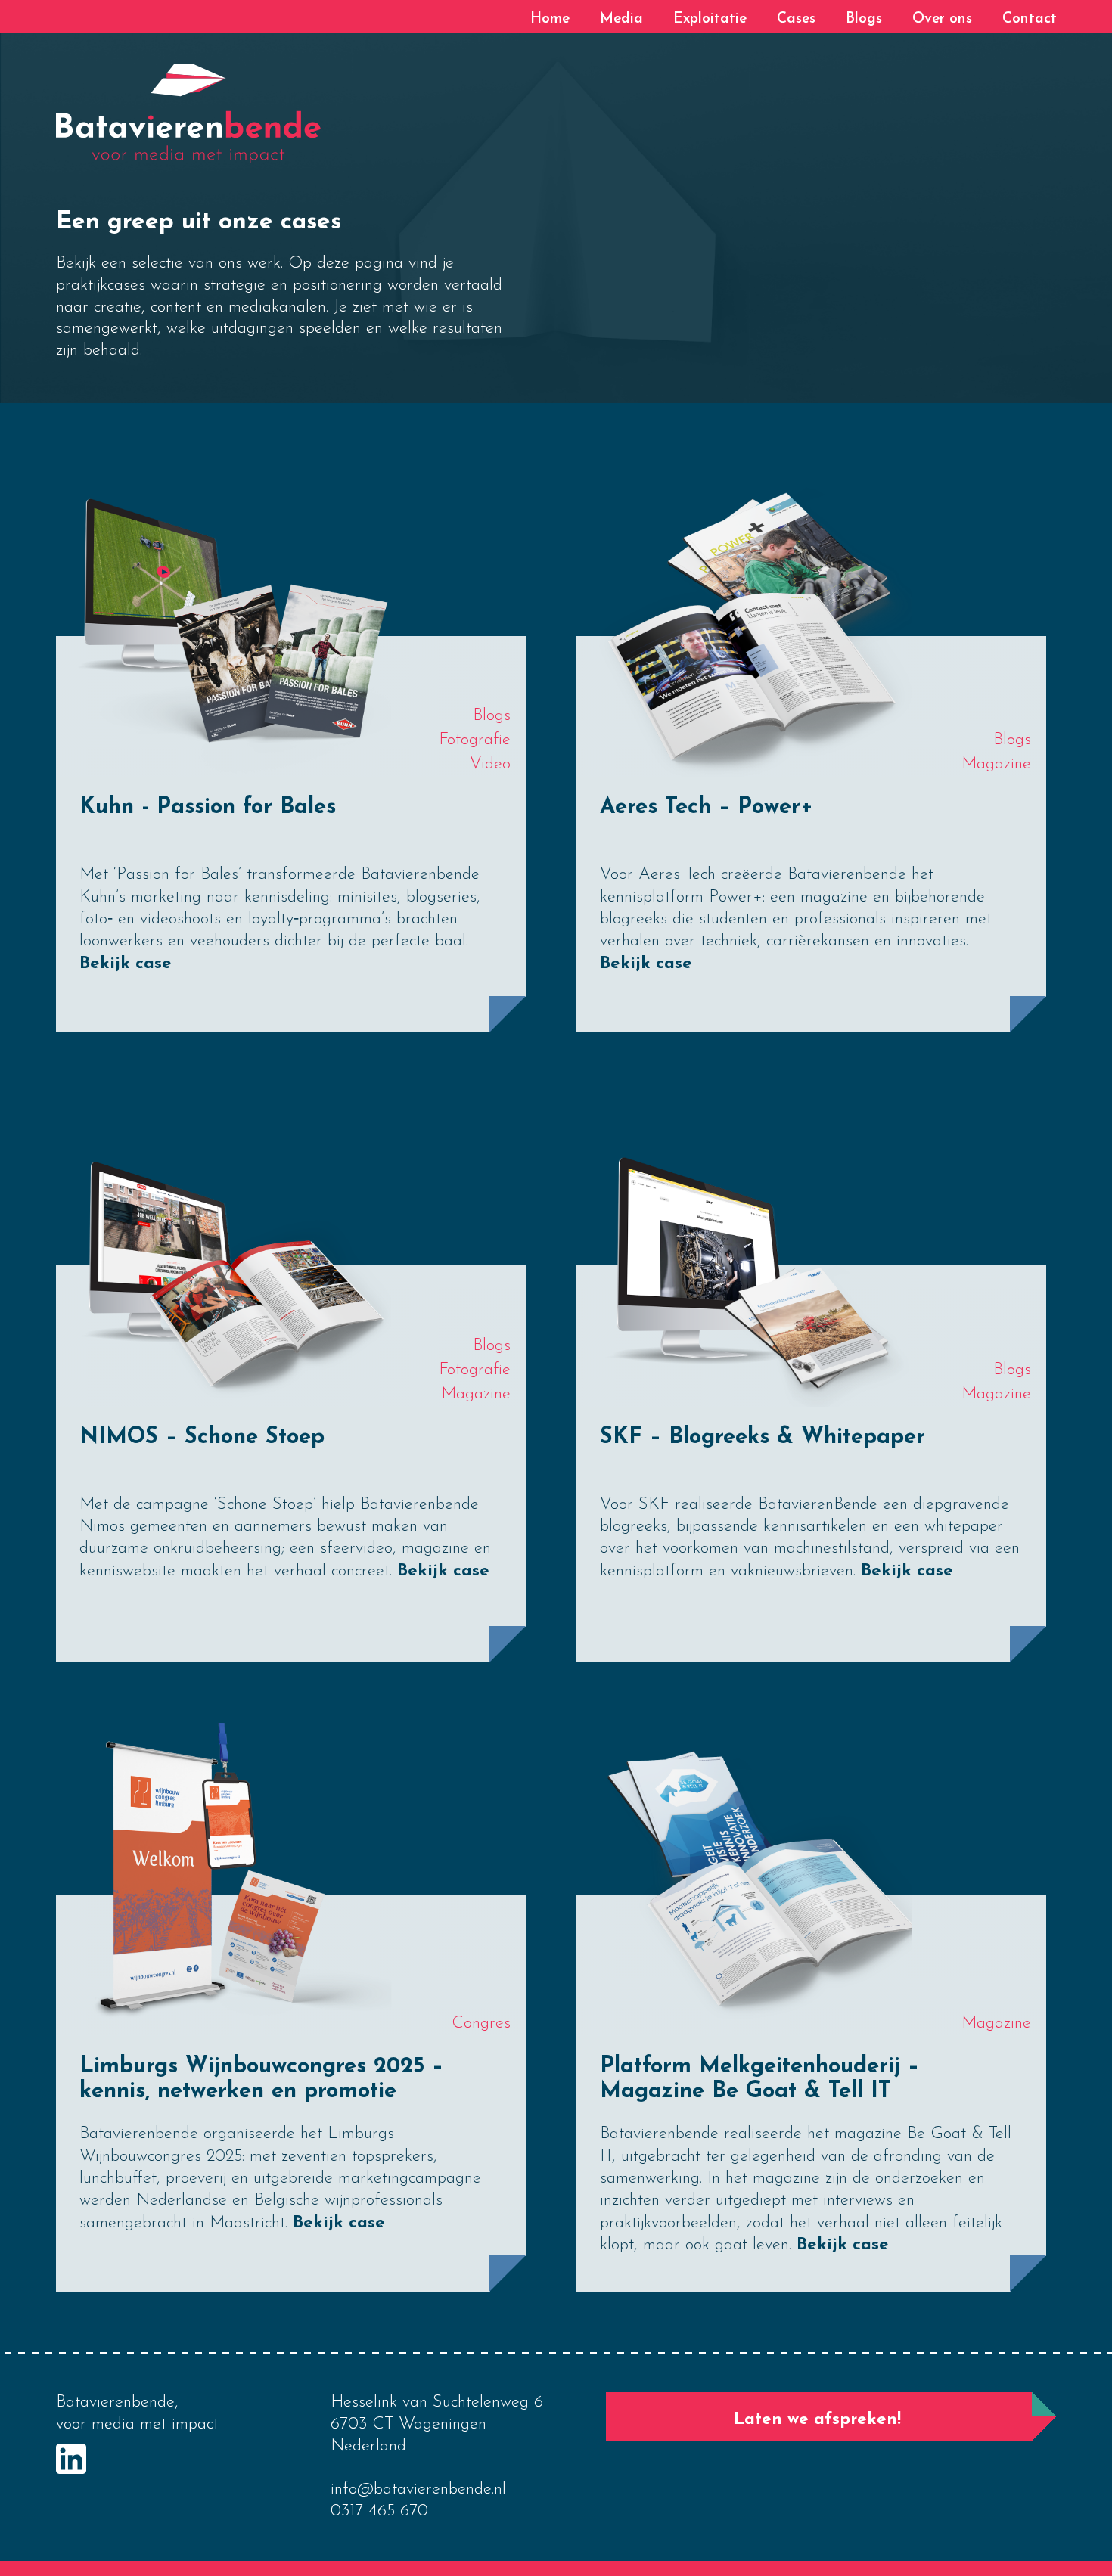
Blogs (864, 19)
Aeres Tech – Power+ (707, 807)
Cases (796, 19)
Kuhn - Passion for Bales (208, 807)
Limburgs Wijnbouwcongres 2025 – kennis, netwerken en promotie (261, 2079)
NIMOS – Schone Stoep (202, 1437)
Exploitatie (710, 19)
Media (621, 19)
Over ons (942, 19)
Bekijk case (126, 964)
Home (550, 19)
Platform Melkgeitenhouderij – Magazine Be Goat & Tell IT (759, 2079)
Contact (1030, 19)
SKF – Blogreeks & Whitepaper (763, 1437)
